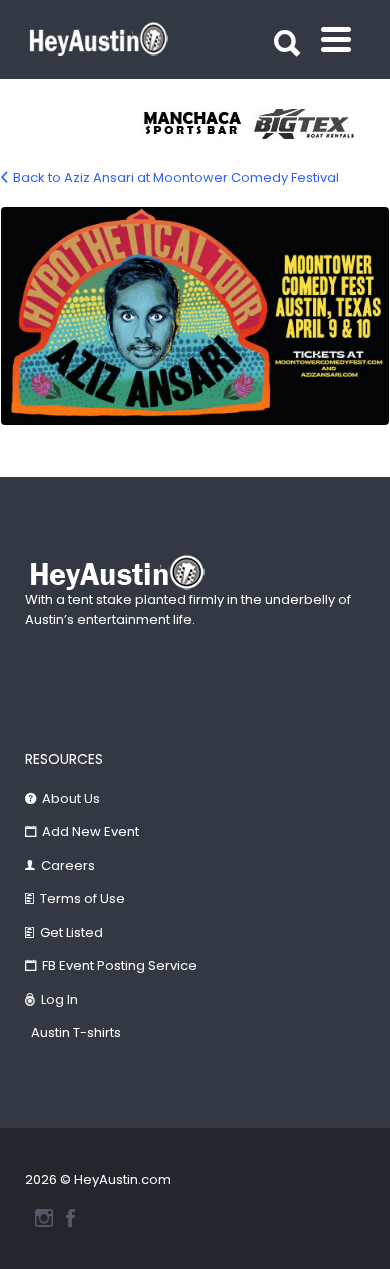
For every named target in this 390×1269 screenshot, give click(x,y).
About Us (71, 798)
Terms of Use (82, 898)
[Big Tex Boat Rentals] (310, 124)
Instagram (44, 1218)
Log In (59, 999)
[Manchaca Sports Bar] (197, 124)
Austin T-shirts (76, 1032)
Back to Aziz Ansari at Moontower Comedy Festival (176, 177)
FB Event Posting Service (119, 965)
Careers (68, 865)
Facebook (70, 1218)
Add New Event (90, 831)
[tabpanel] (197, 124)
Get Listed (71, 932)
